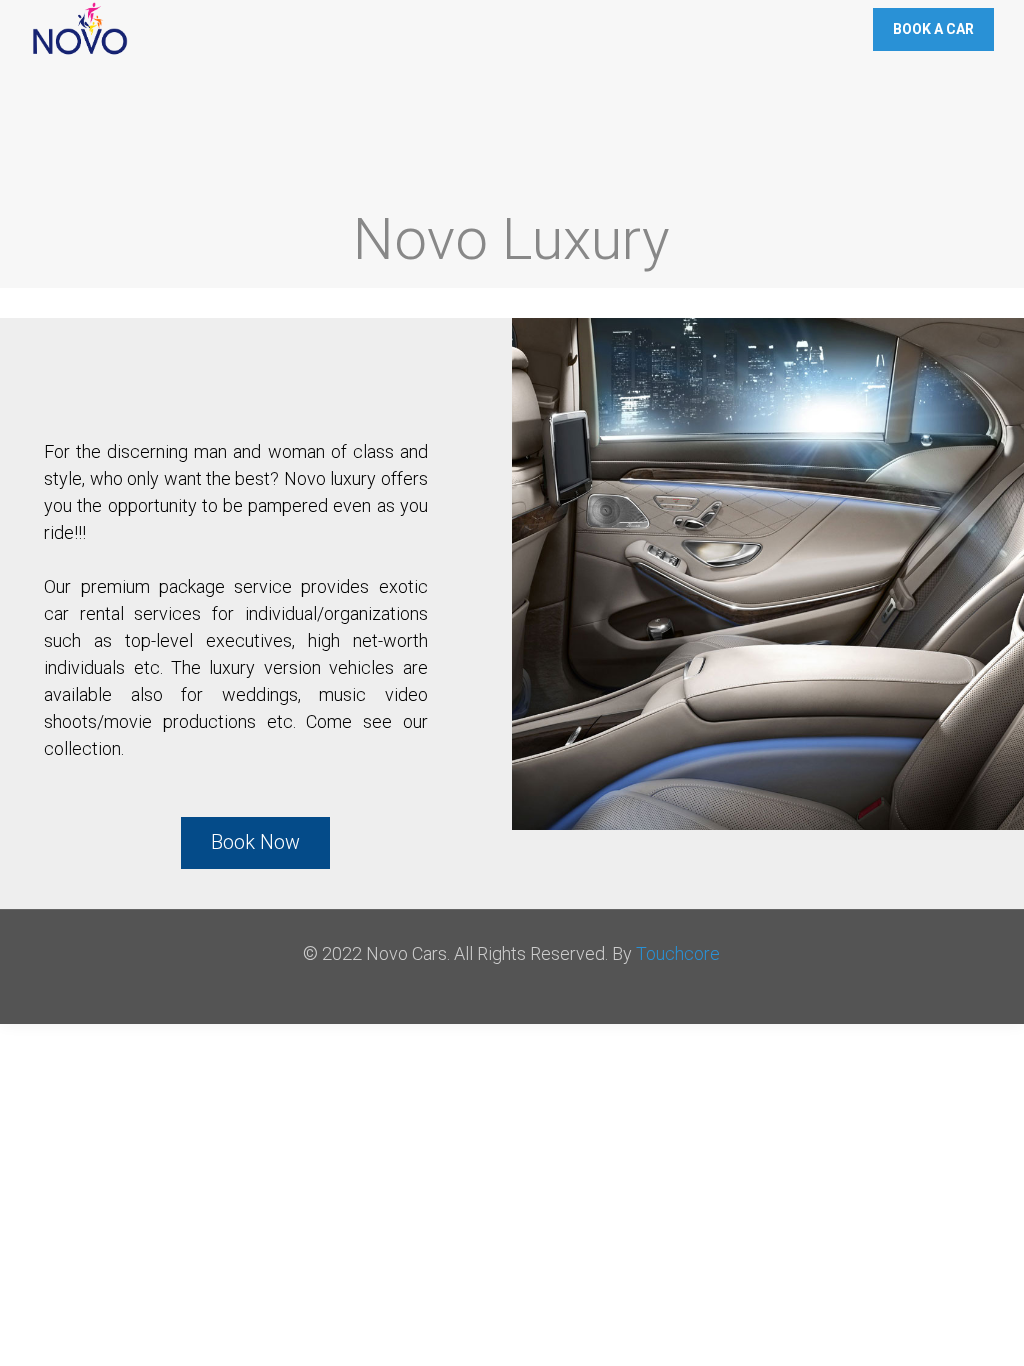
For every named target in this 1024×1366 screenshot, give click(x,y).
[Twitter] (511, 992)
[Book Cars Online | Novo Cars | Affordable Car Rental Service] (80, 30)
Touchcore (678, 953)
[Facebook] (484, 992)
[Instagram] (538, 992)
